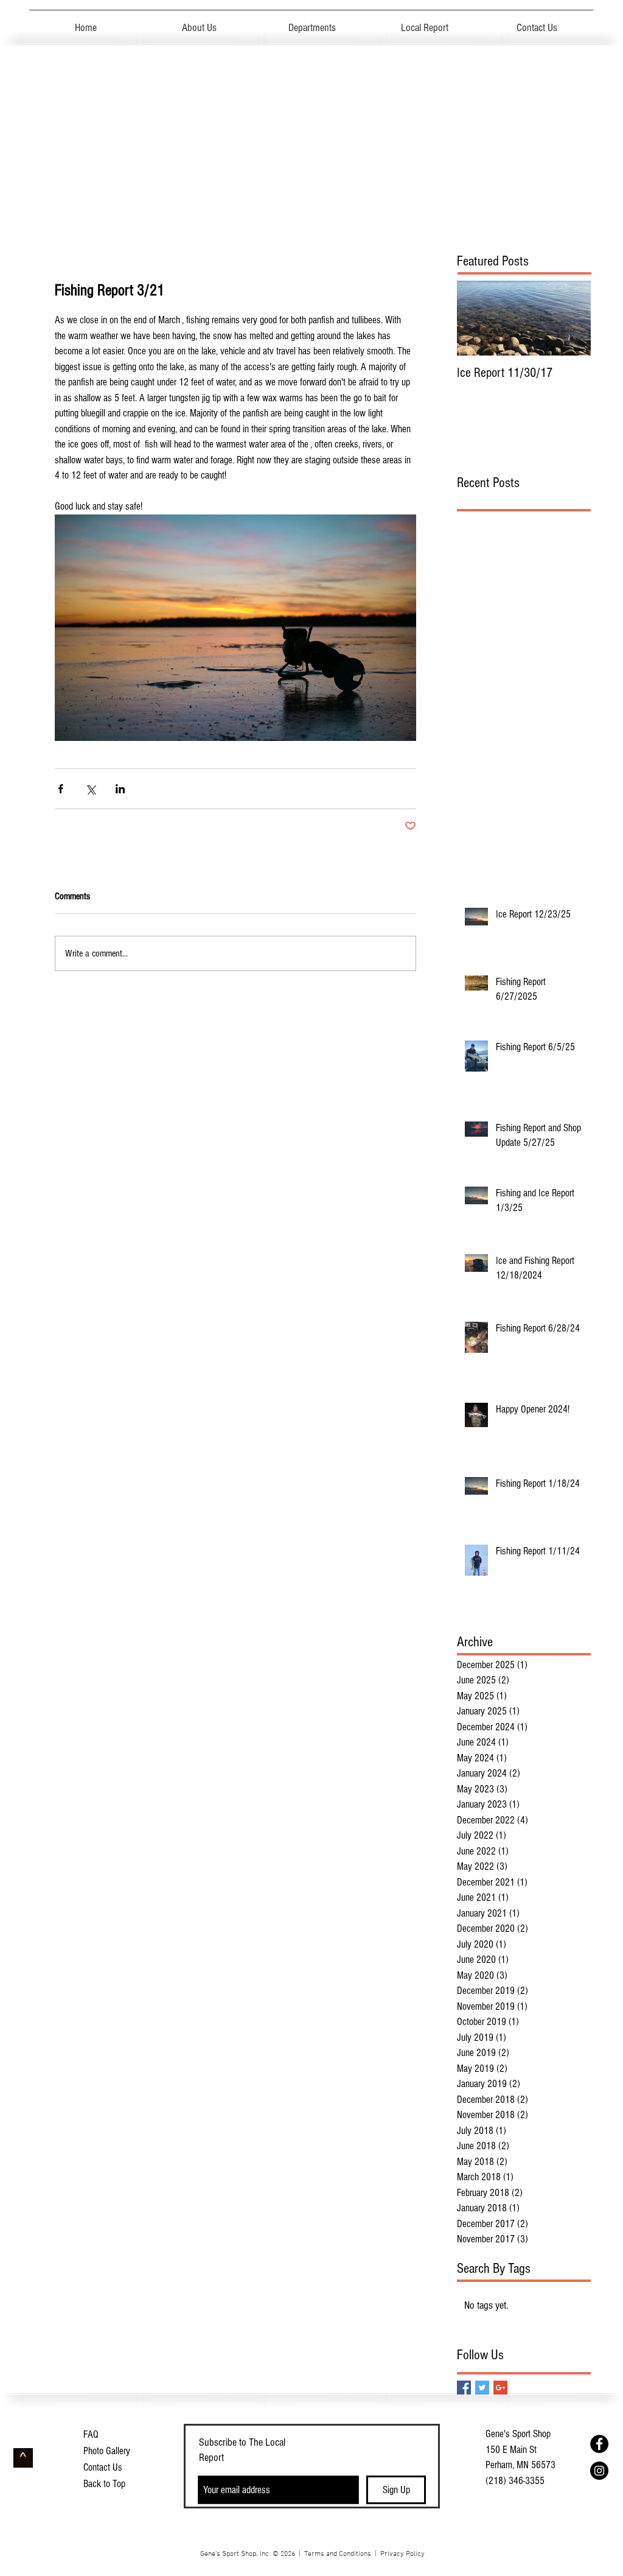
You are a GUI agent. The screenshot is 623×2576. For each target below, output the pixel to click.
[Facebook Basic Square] (464, 2388)
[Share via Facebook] (61, 789)
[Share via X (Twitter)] (90, 789)
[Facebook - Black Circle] (599, 2444)
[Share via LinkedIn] (120, 789)
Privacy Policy (402, 2554)
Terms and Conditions (338, 2554)
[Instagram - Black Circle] (599, 2471)
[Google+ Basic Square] (500, 2388)
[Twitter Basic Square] (482, 2388)
